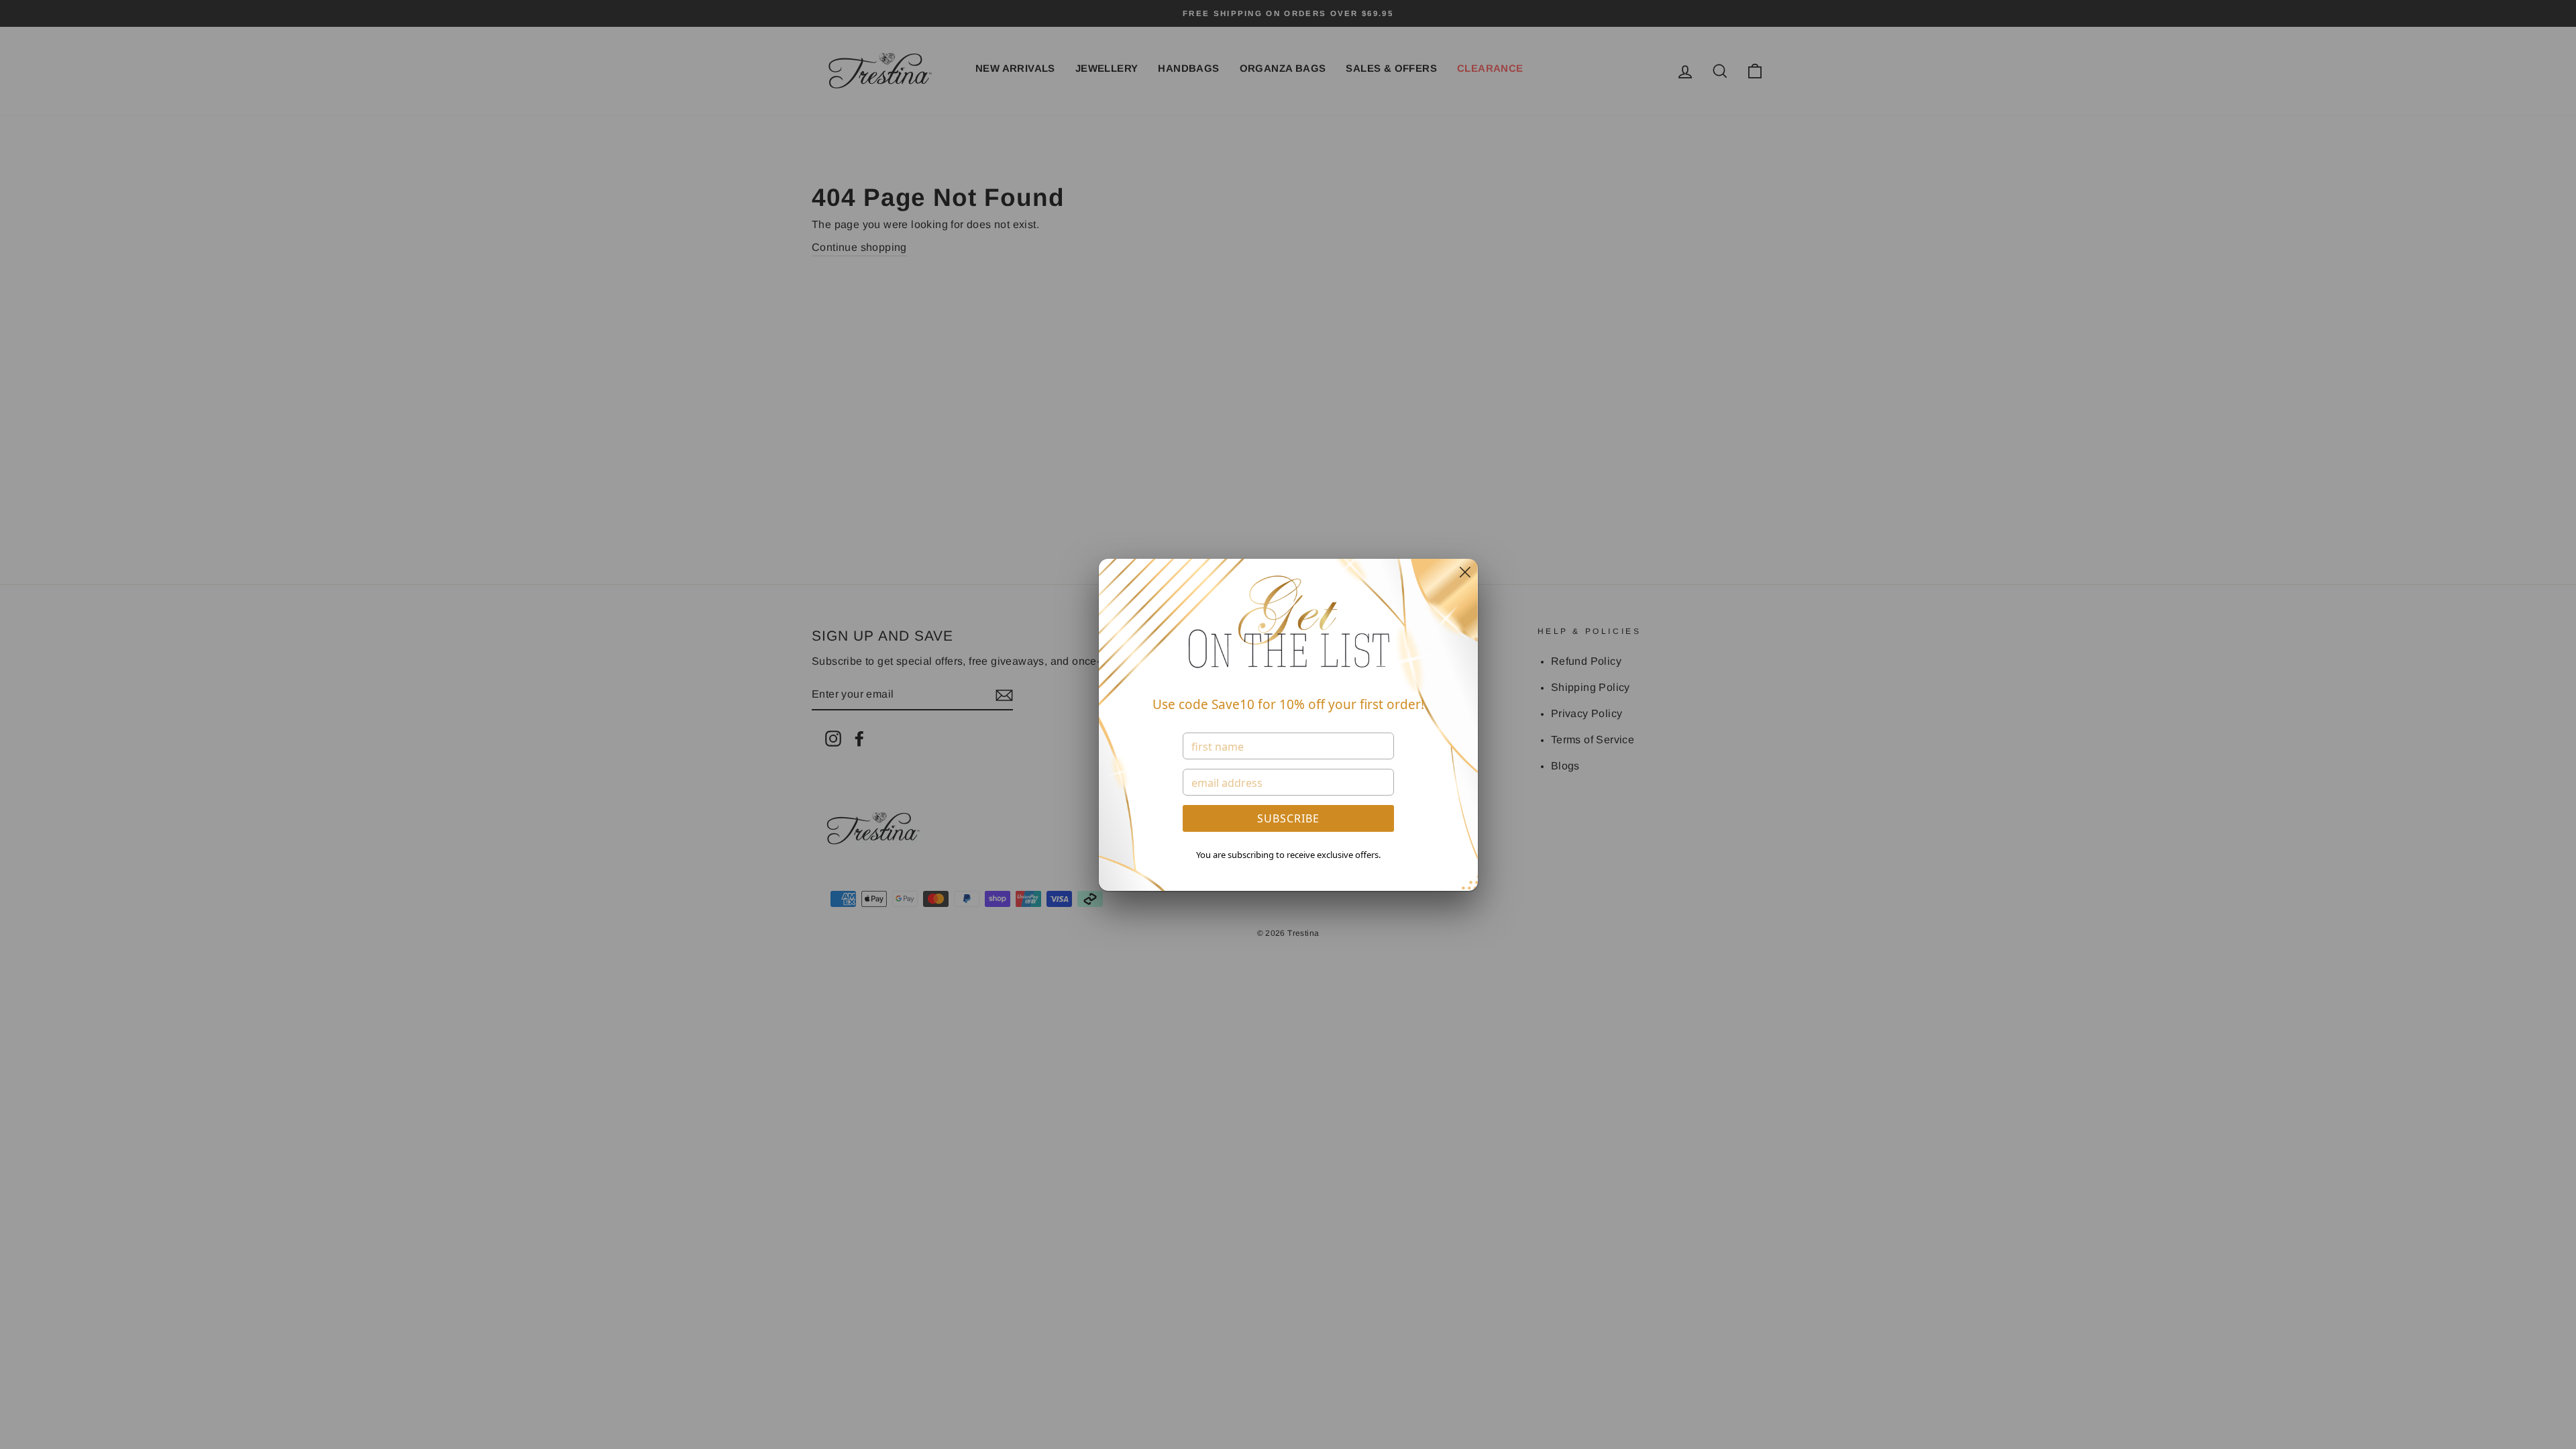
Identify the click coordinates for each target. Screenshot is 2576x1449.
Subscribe (1288, 818)
